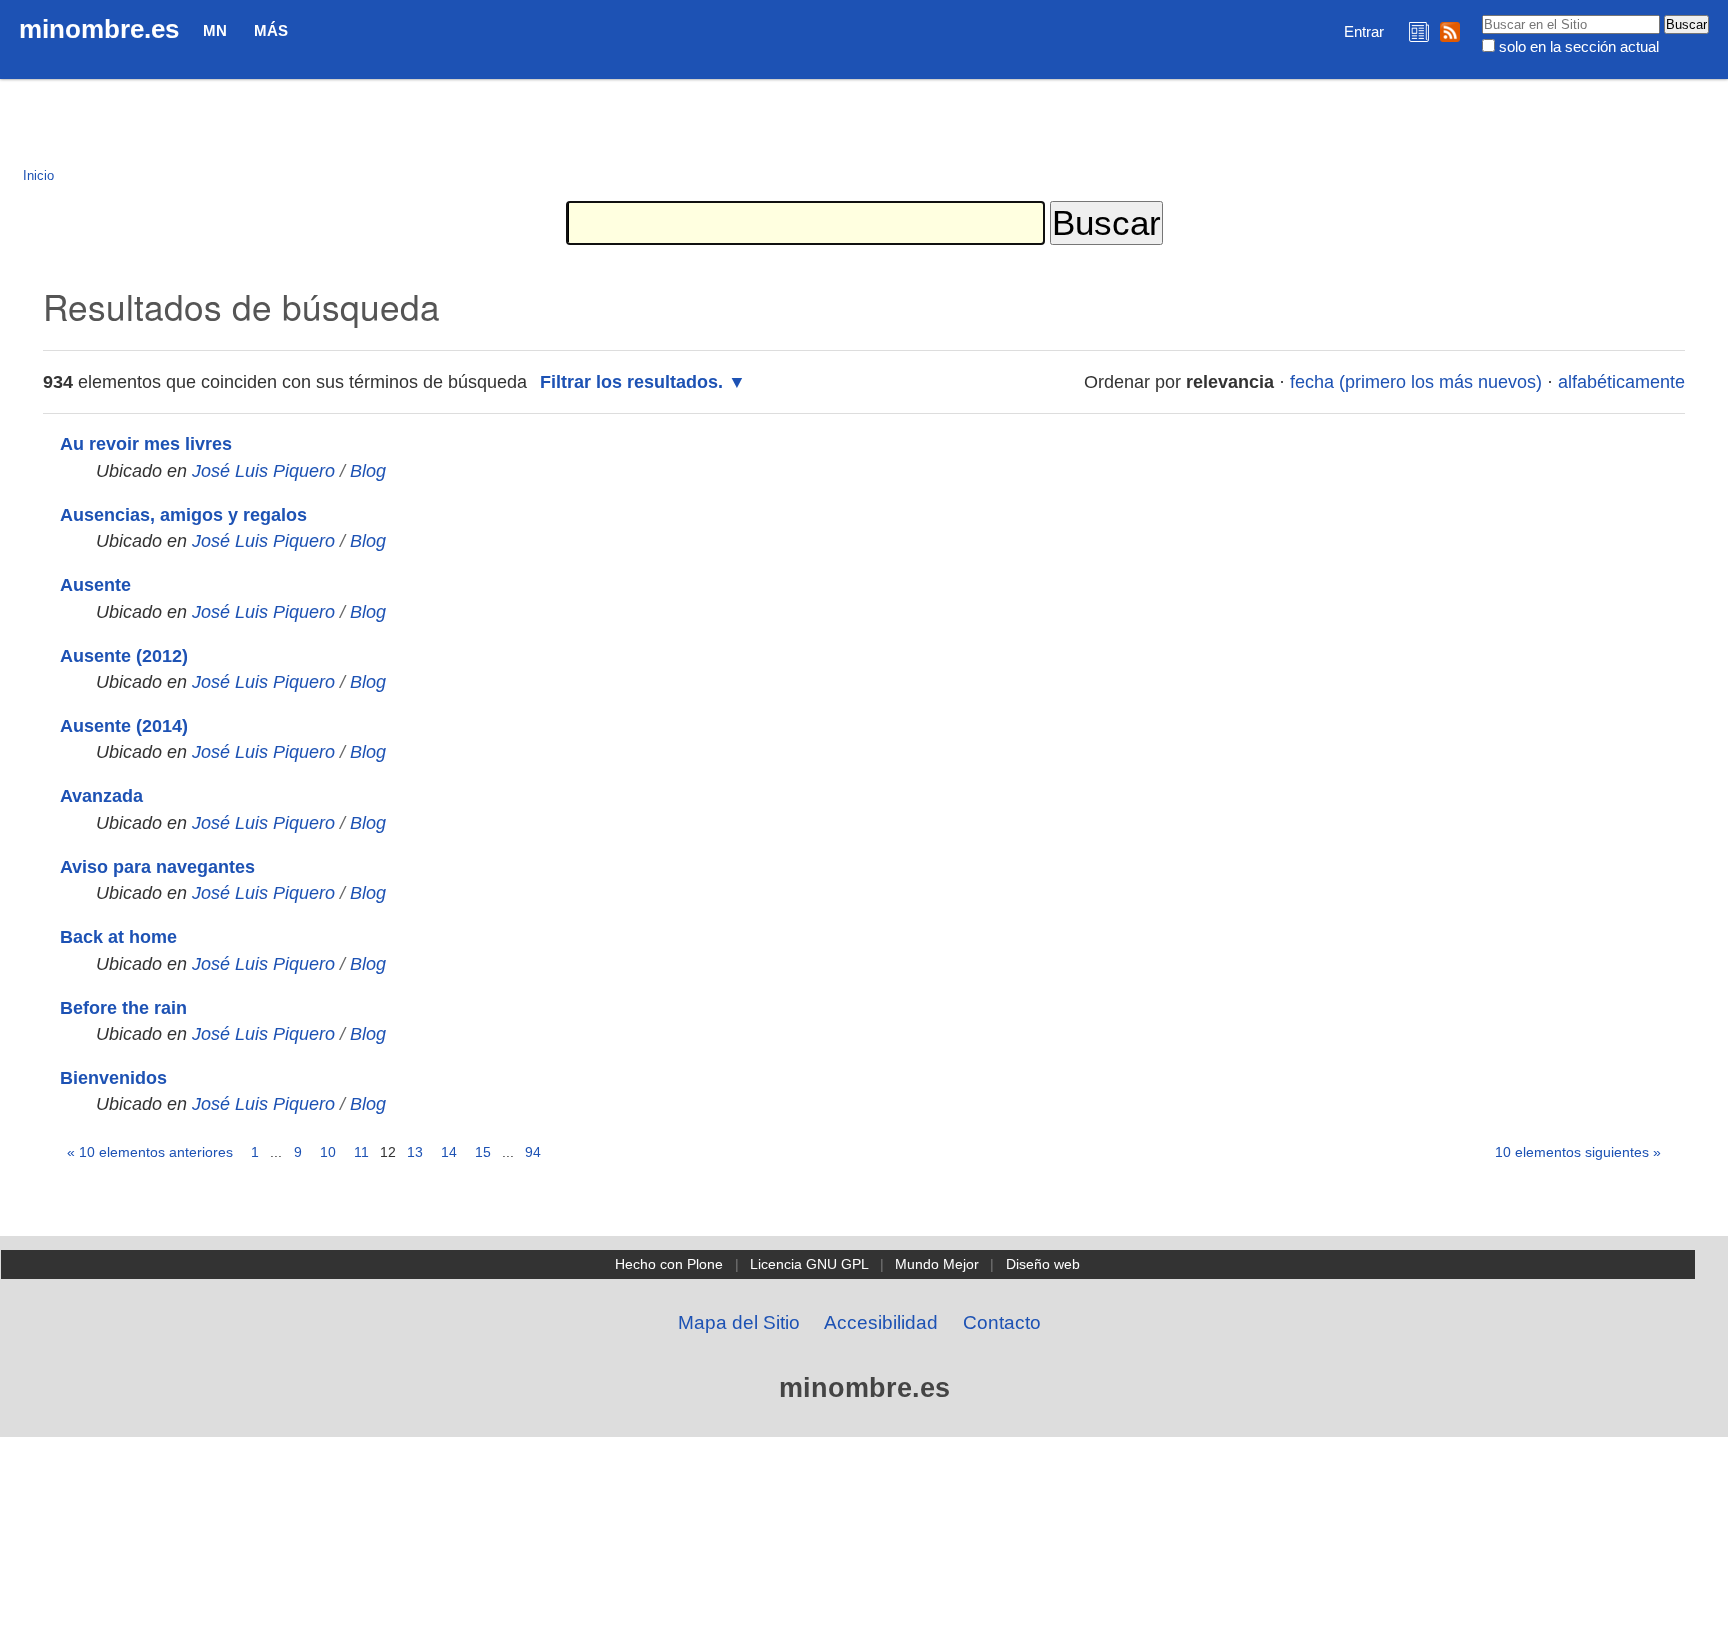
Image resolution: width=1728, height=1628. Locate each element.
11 (361, 1152)
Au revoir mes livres (146, 444)
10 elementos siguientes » (1578, 1152)
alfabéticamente (1621, 382)
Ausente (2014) (124, 726)
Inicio (38, 175)
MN (215, 30)
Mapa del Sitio (739, 1322)
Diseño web (1043, 1264)
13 (415, 1152)
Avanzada (101, 796)
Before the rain (123, 1008)
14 (449, 1152)
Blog (368, 471)
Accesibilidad (881, 1322)
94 (533, 1152)
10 (328, 1152)
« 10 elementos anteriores (150, 1152)
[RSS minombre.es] (1450, 31)
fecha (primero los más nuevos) (1416, 382)
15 (483, 1152)
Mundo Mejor (937, 1264)
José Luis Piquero (263, 471)
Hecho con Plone (669, 1264)
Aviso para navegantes (157, 867)
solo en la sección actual (1579, 46)
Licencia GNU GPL (809, 1264)
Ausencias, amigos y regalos (183, 515)
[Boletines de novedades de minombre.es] (1419, 31)
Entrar (1364, 31)
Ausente (95, 585)
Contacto (1002, 1322)
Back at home (118, 937)
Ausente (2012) (124, 656)
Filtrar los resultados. (631, 382)
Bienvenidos (113, 1078)
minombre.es (99, 29)
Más (271, 30)
